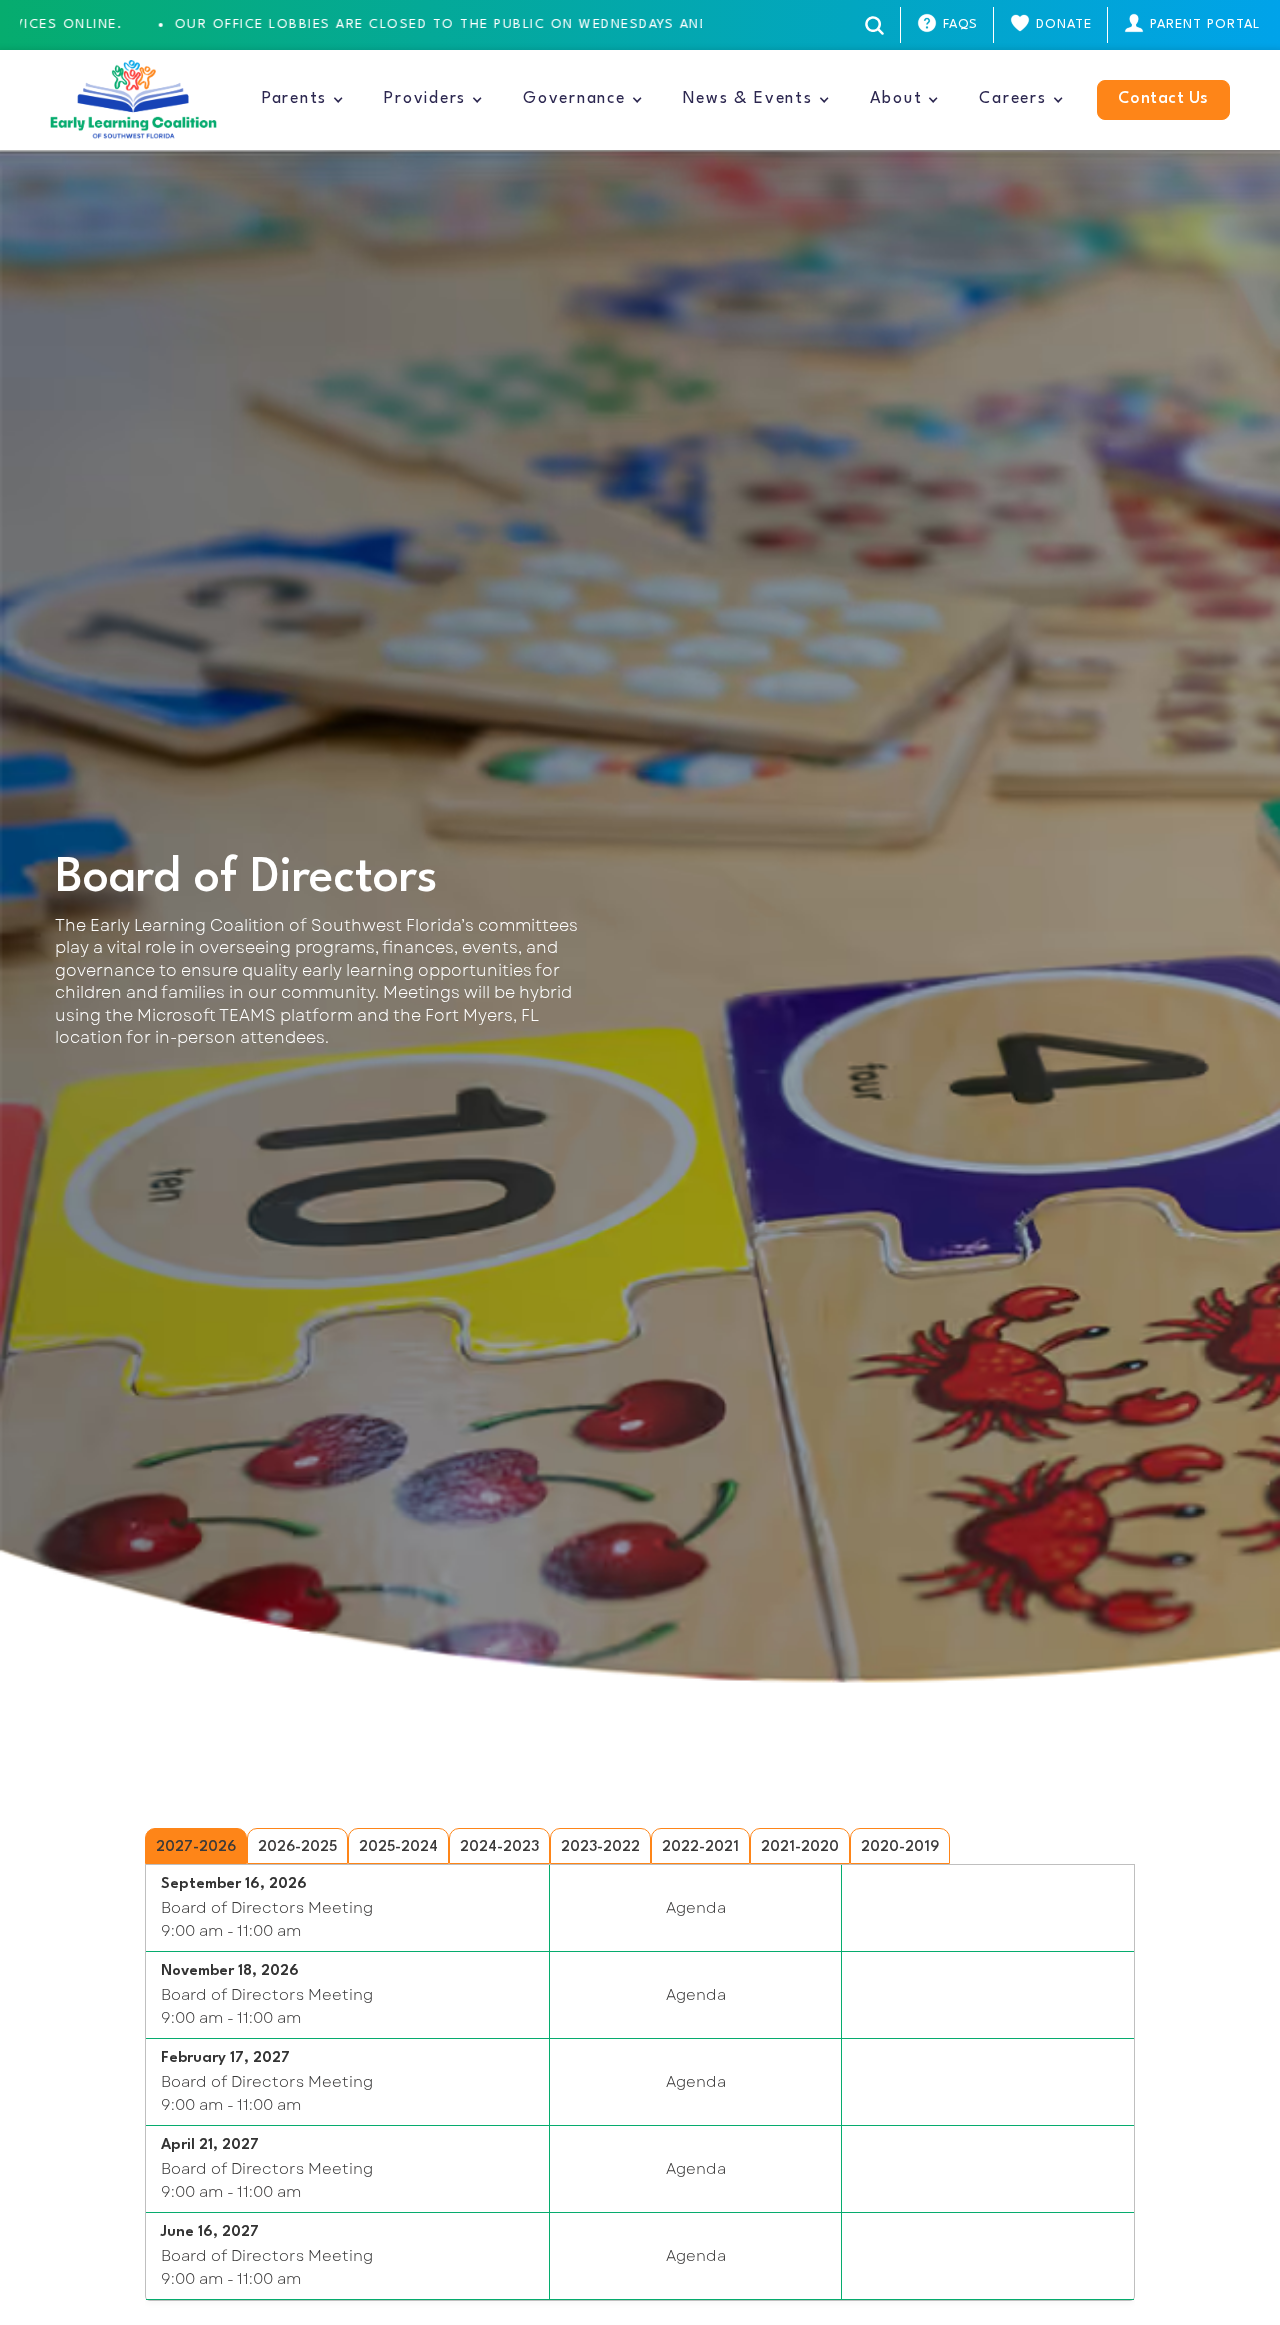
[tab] (196, 1846)
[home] (133, 100)
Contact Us (1163, 99)
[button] (303, 100)
